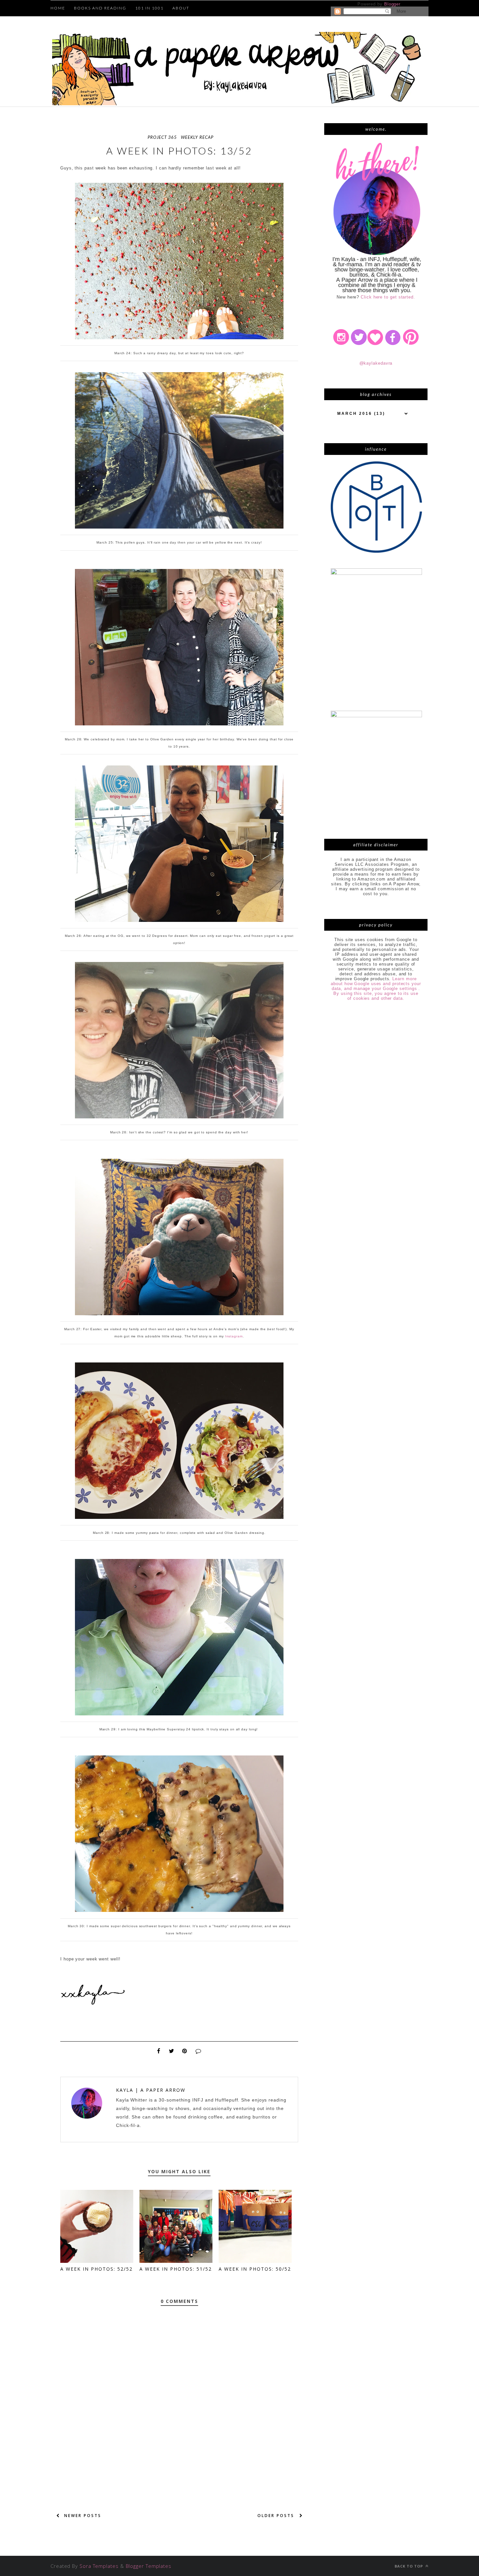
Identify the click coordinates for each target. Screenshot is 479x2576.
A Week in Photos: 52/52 (96, 2269)
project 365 (162, 137)
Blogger (392, 4)
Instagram (234, 1336)
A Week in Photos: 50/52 (255, 2269)
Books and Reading (100, 8)
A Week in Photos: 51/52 (176, 2269)
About (181, 8)
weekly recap (197, 137)
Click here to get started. (388, 297)
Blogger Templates (149, 2566)
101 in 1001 (149, 8)
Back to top (409, 2566)
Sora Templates (99, 2566)
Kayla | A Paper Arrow (151, 2090)
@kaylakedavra (376, 363)
